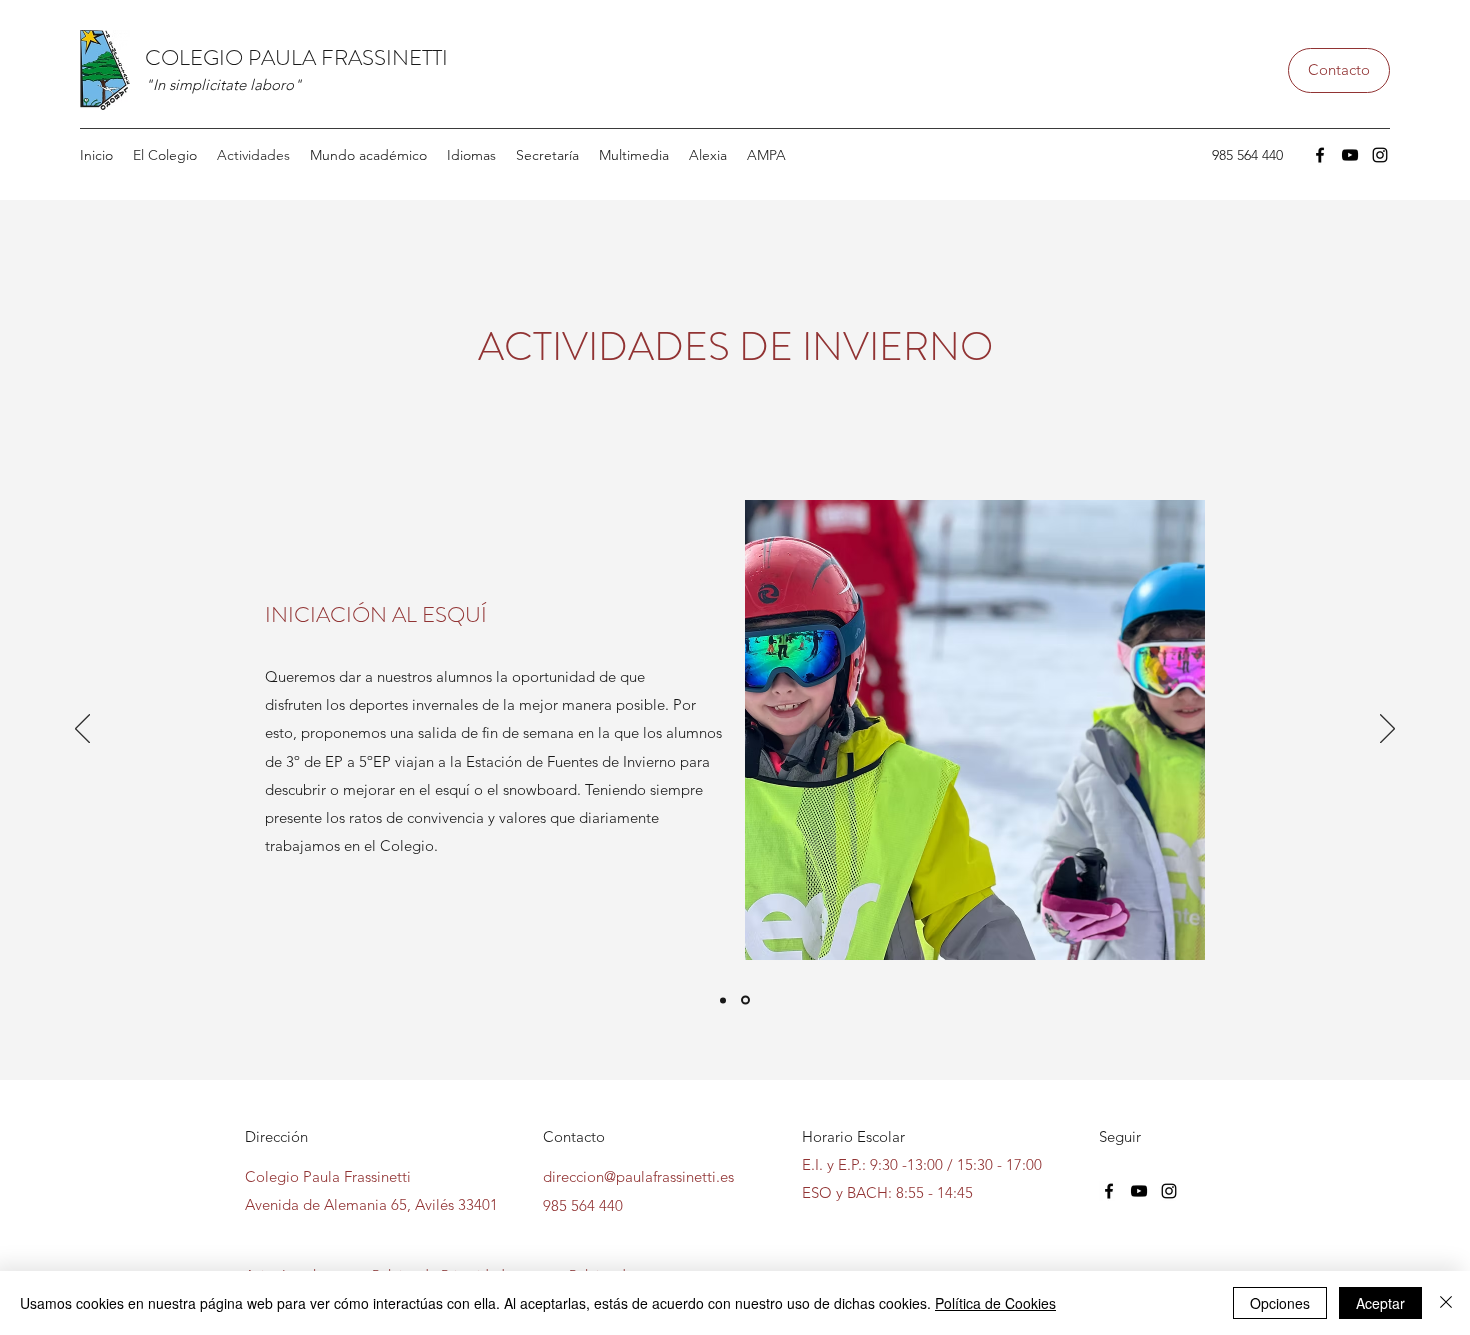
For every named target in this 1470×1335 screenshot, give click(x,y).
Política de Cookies (995, 1303)
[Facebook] (1320, 155)
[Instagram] (1380, 155)
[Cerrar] (1446, 1303)
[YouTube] (1350, 155)
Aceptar (1380, 1303)
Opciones (1280, 1303)
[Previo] (82, 730)
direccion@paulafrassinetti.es (638, 1176)
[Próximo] (1387, 730)
